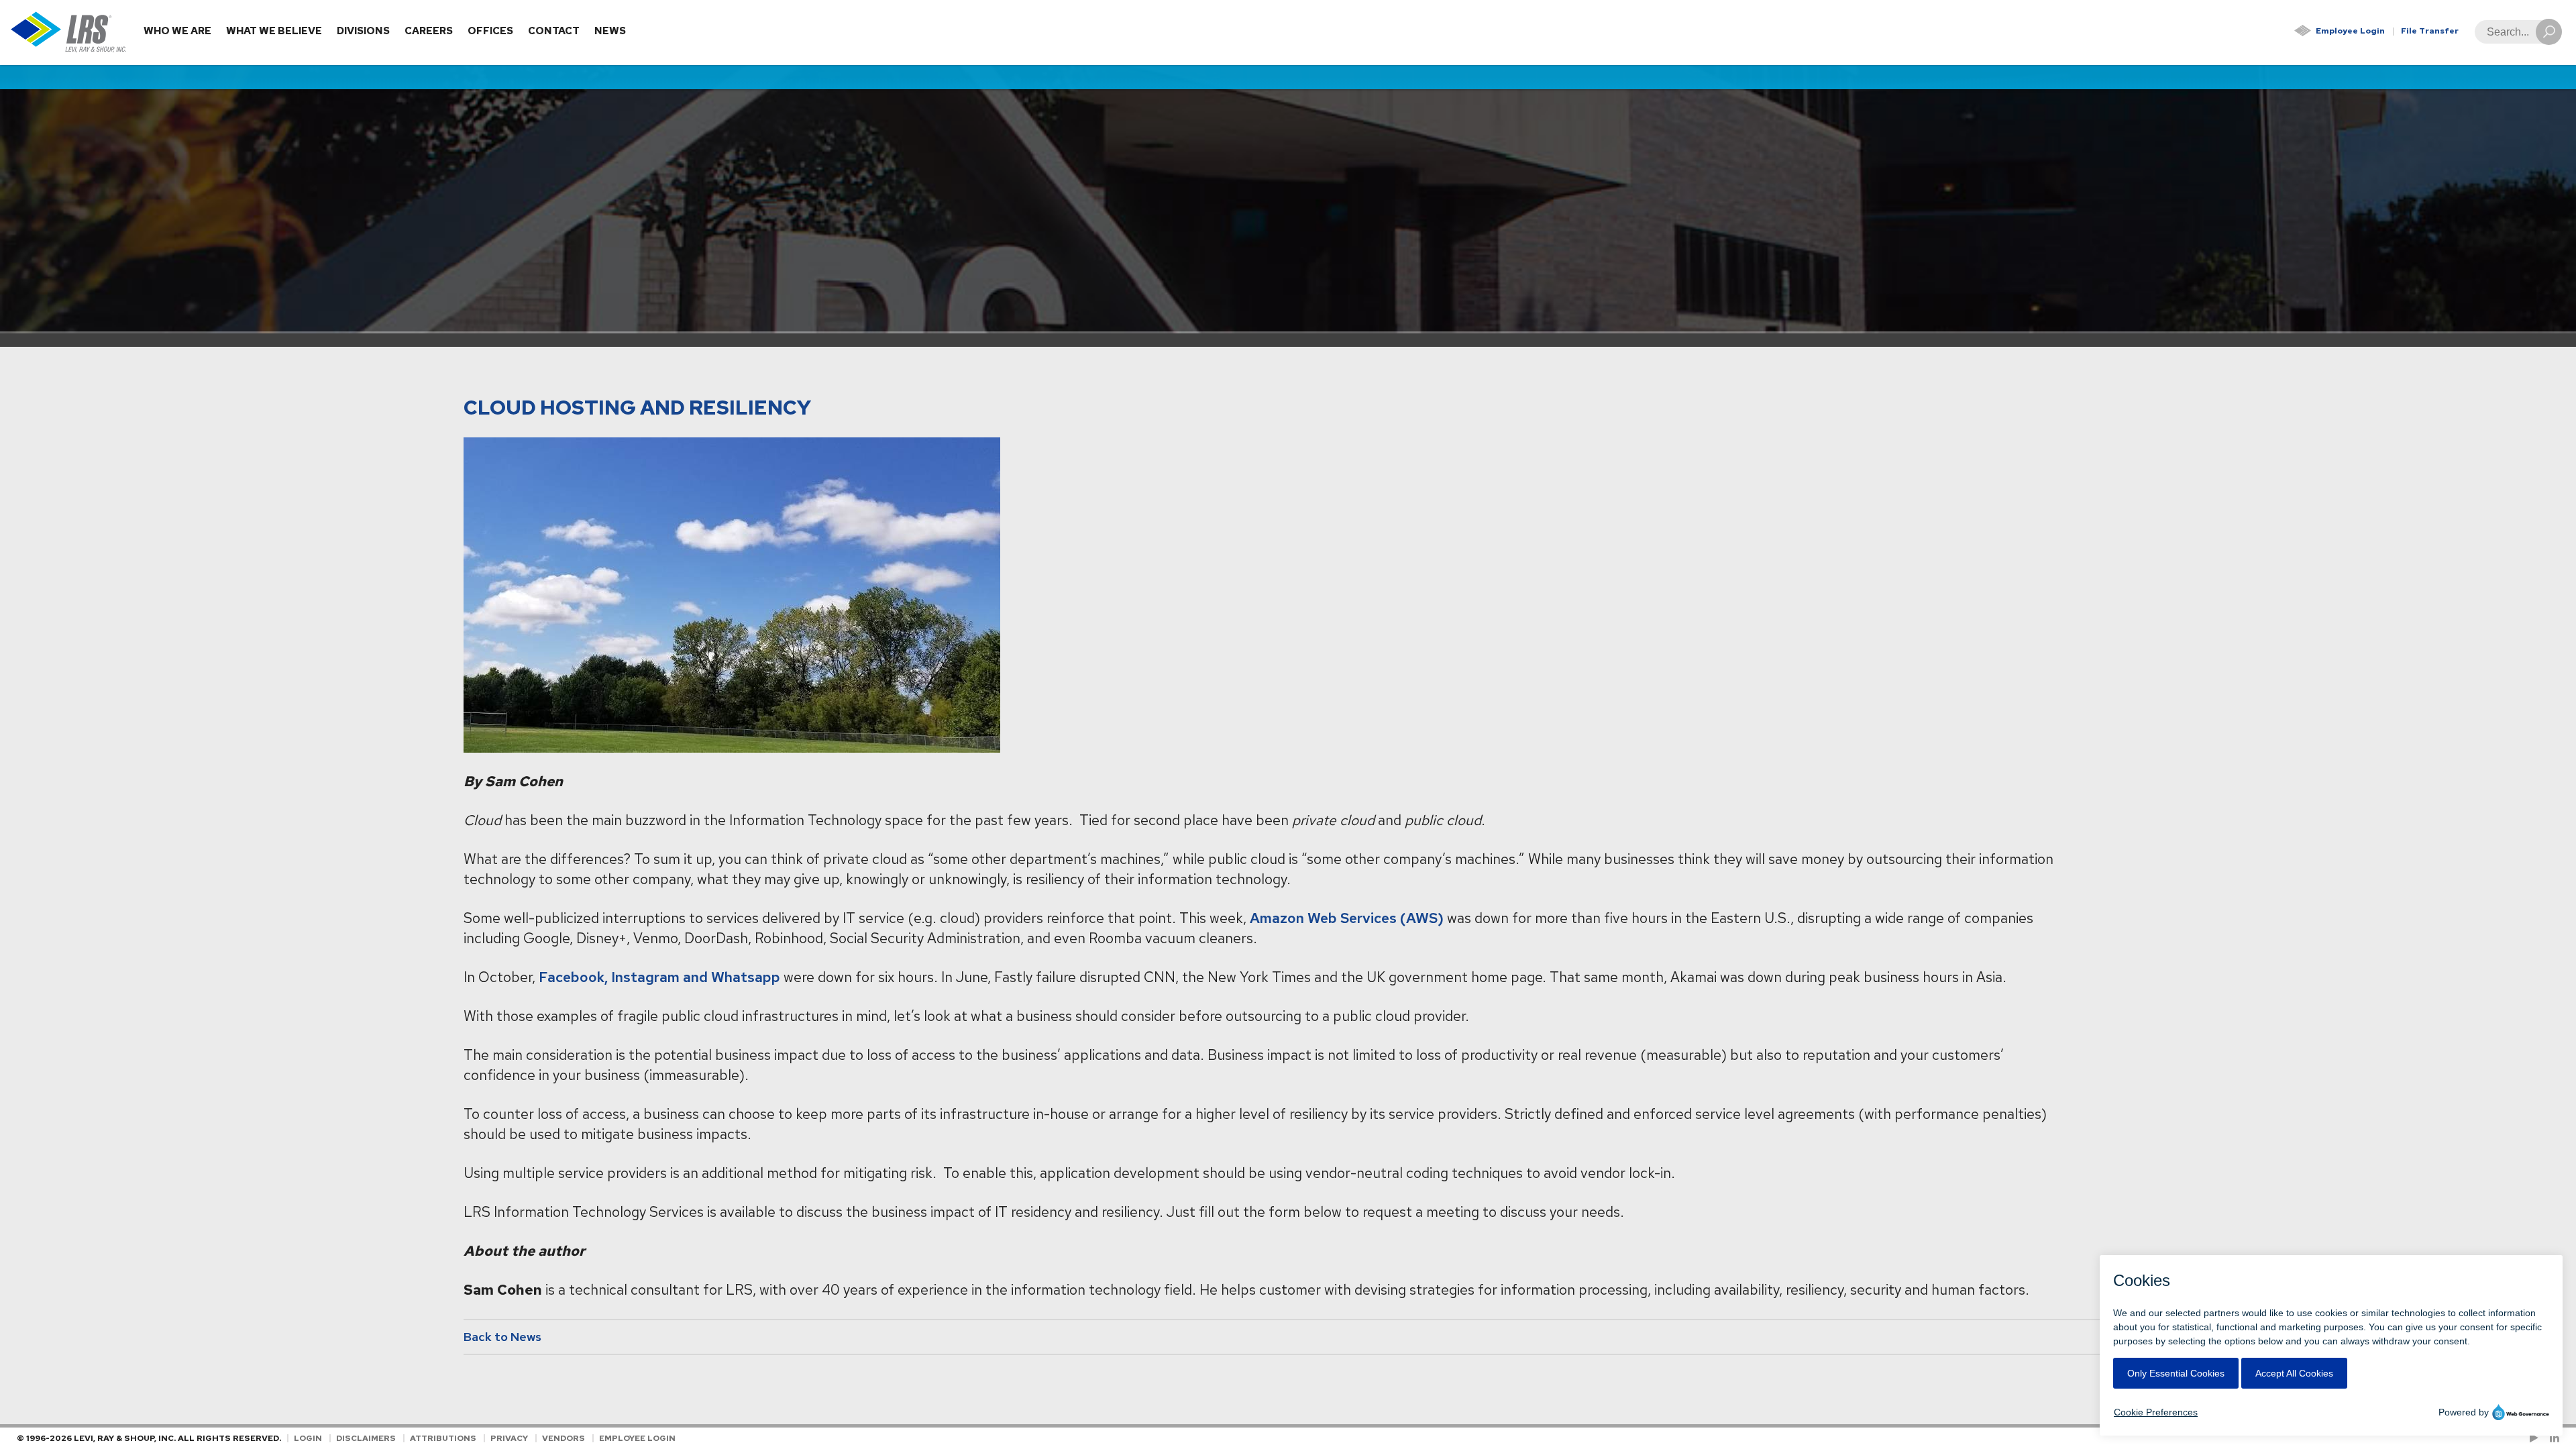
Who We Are (177, 31)
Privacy (509, 1438)
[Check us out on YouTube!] (2536, 1438)
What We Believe (274, 31)
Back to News (502, 1337)
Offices (490, 31)
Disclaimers (366, 1438)
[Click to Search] (2549, 32)
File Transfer (2430, 31)
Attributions (443, 1438)
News (610, 31)
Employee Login (2350, 31)
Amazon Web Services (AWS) (1347, 918)
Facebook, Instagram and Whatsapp (659, 977)
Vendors (563, 1438)
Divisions (363, 31)
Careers (429, 31)
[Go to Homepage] (69, 33)
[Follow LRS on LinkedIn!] (2552, 1438)
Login (308, 1438)
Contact (554, 31)
